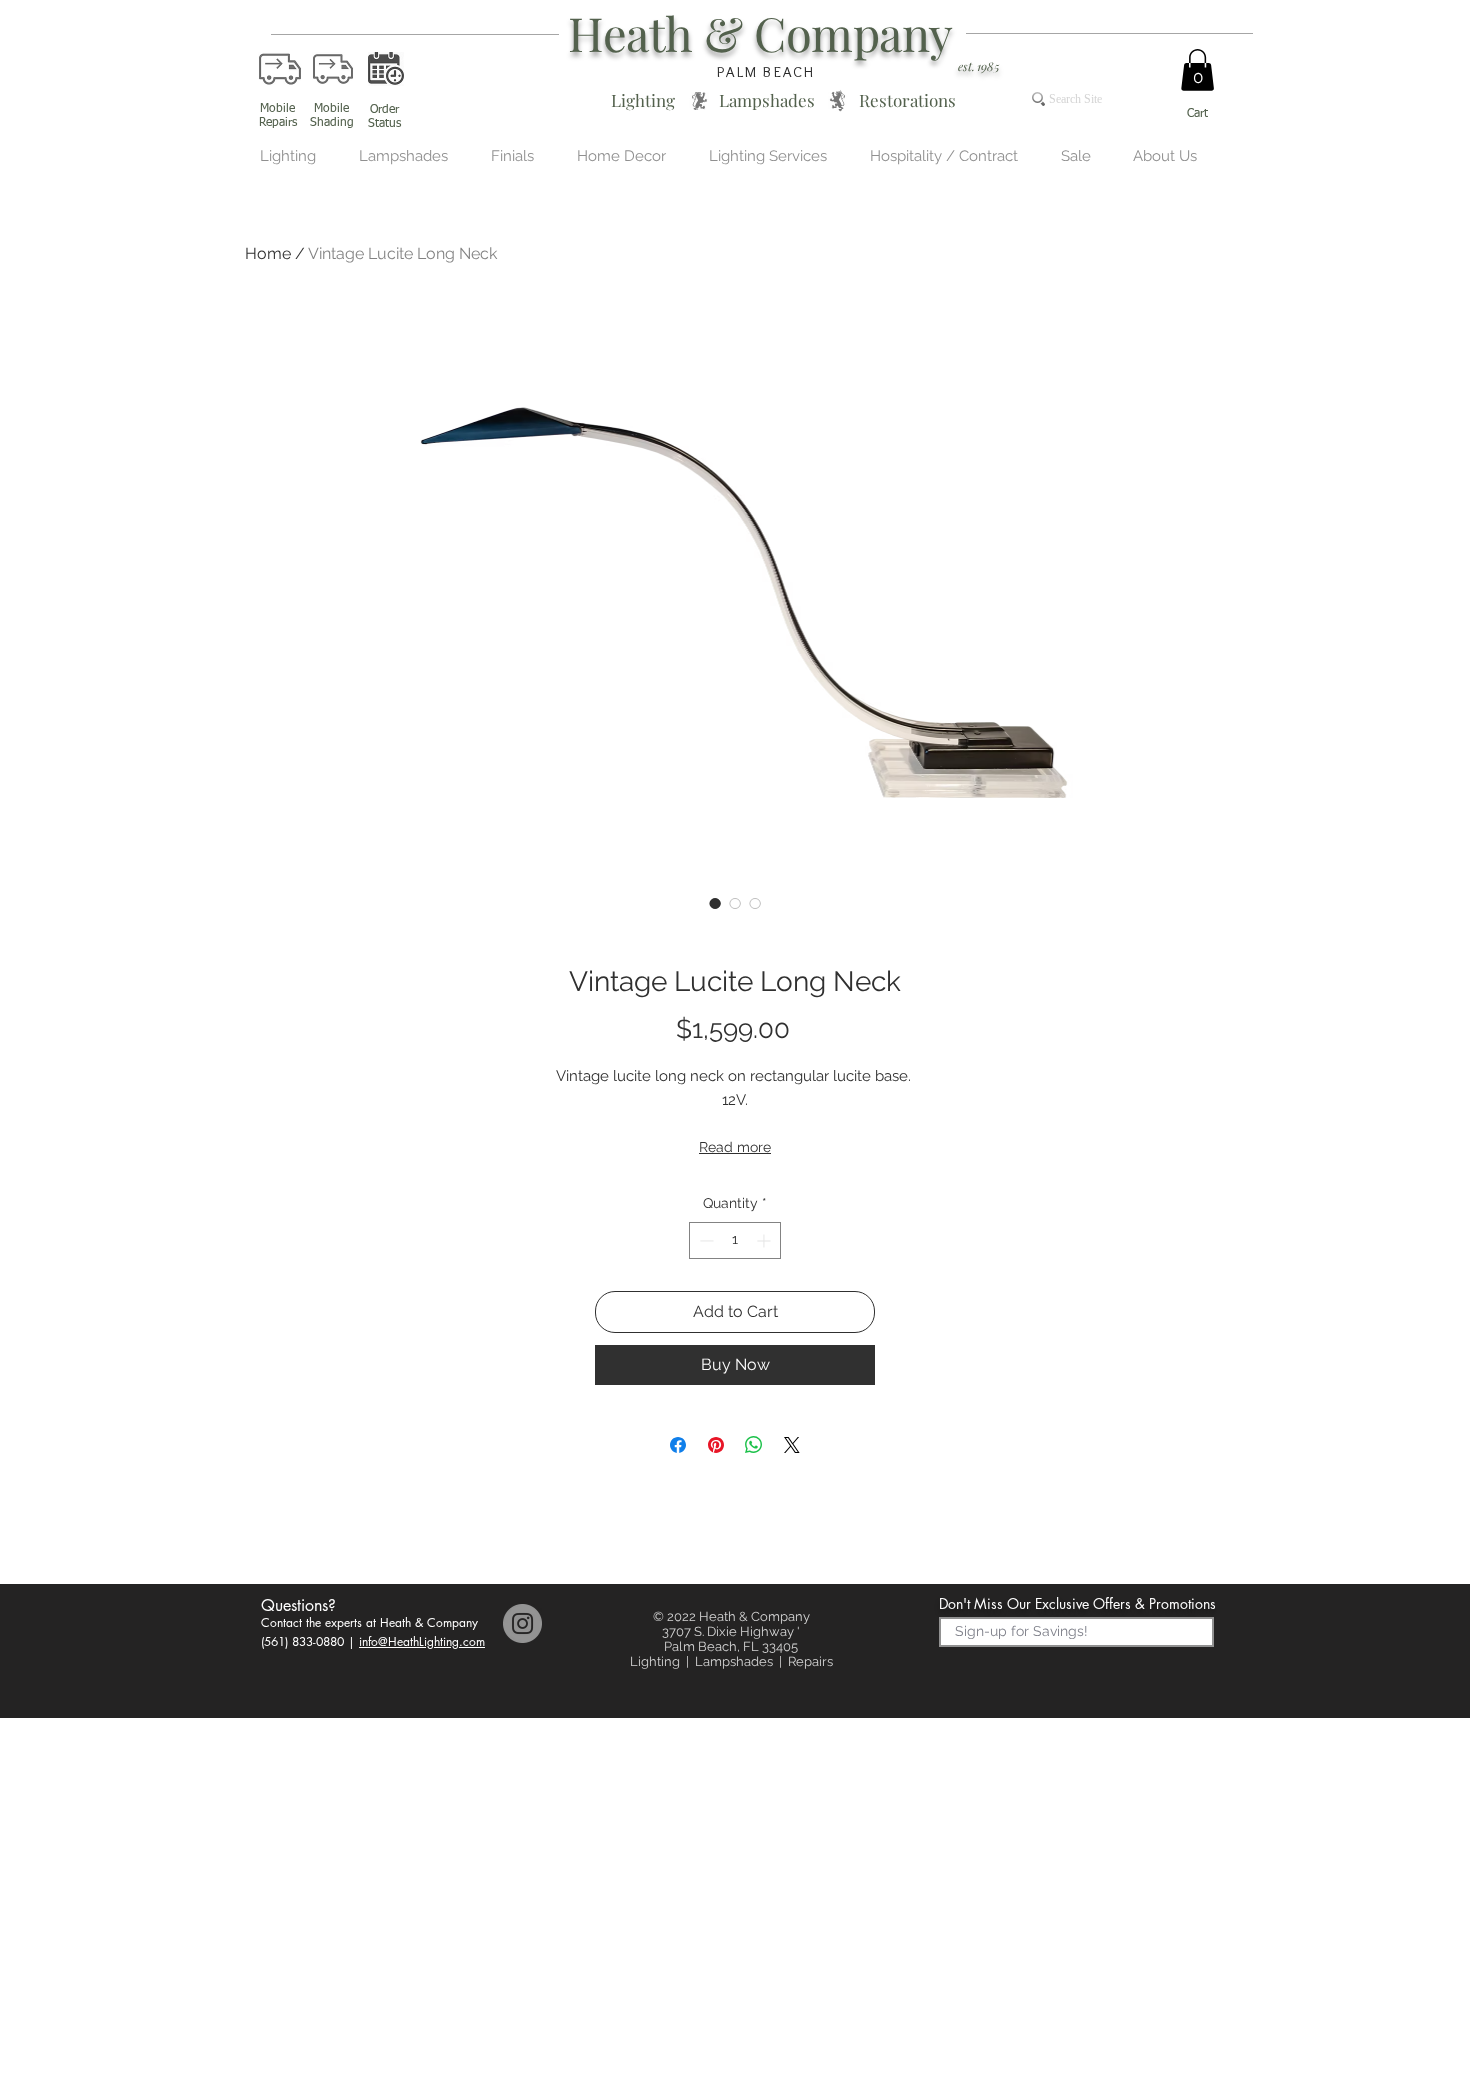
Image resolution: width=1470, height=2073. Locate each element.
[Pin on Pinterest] (716, 1445)
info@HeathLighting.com (422, 1641)
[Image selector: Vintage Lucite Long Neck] (715, 903)
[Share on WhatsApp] (754, 1445)
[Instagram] (522, 1623)
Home (268, 253)
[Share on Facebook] (678, 1445)
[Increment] (765, 1240)
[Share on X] (792, 1445)
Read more (735, 1147)
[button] (1197, 70)
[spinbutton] (735, 1240)
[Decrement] (704, 1240)
